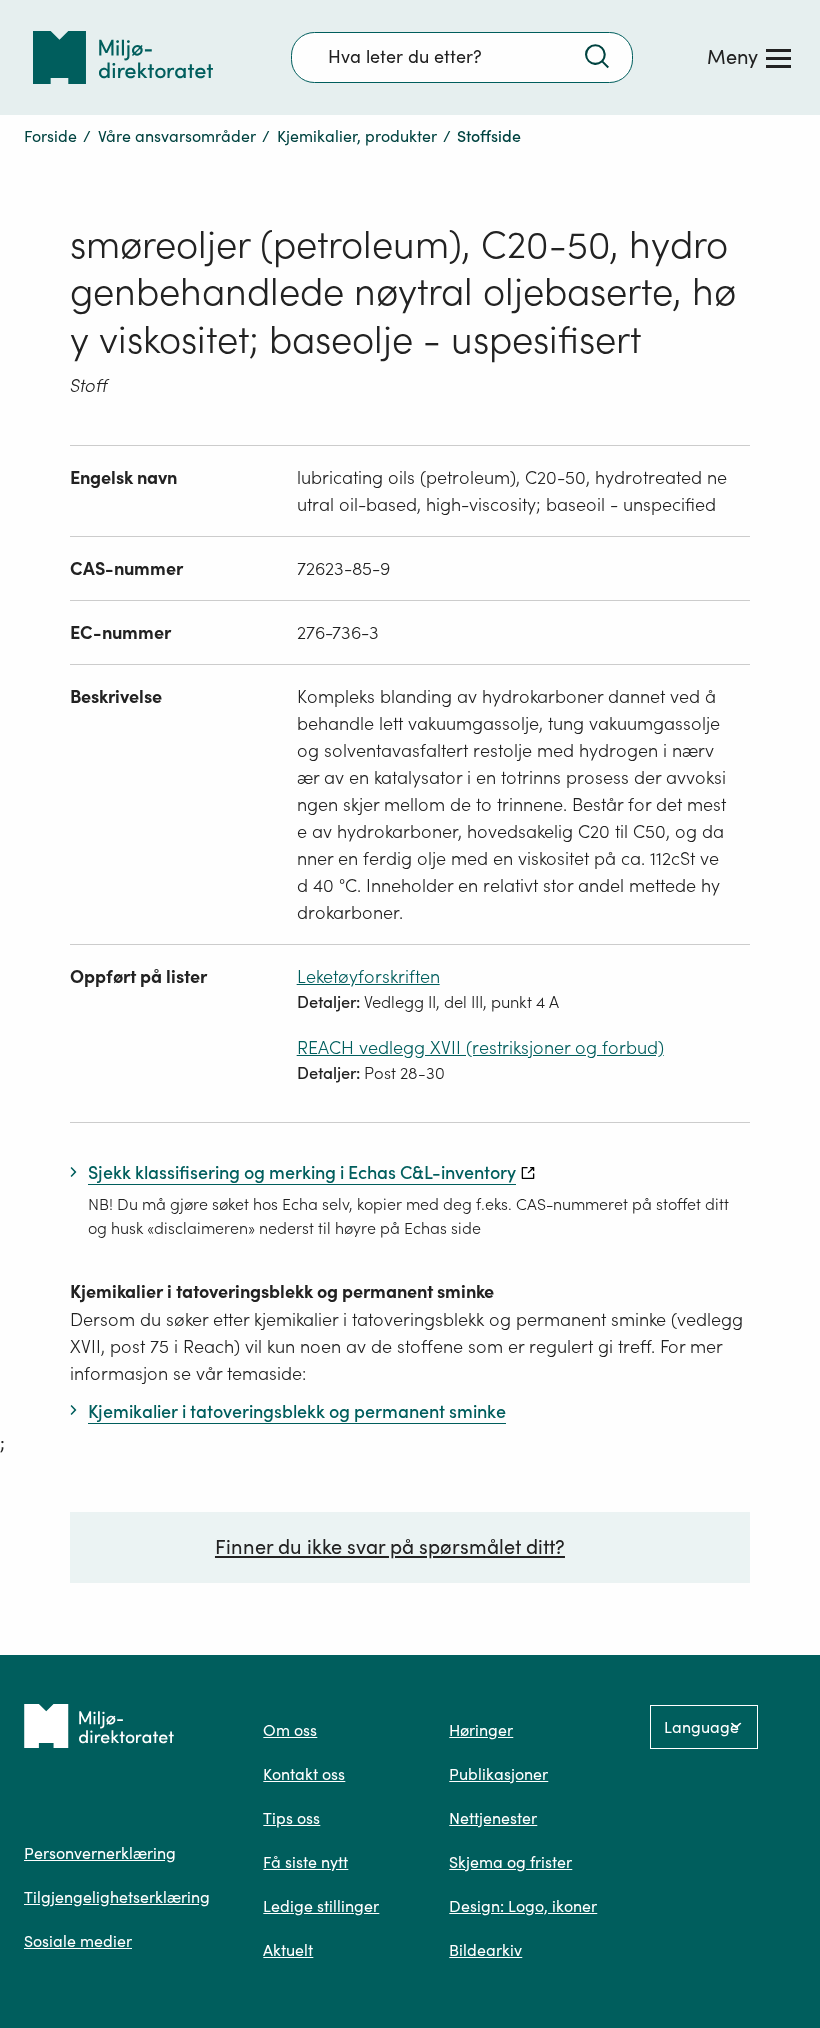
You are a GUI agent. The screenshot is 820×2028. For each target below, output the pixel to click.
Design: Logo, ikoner (523, 1906)
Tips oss (291, 1818)
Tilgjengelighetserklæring (117, 1897)
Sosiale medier (78, 1941)
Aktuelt (288, 1950)
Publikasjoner (498, 1774)
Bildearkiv (485, 1950)
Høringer (481, 1730)
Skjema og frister (510, 1862)
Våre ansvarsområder (177, 136)
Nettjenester (493, 1818)
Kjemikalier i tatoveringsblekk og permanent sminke (282, 1291)
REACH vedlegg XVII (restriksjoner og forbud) (480, 1047)
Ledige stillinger (321, 1906)
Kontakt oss (304, 1774)
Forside (50, 136)
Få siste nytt (305, 1862)
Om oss (290, 1730)
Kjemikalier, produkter (357, 136)
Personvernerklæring (100, 1853)
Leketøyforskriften (368, 976)
